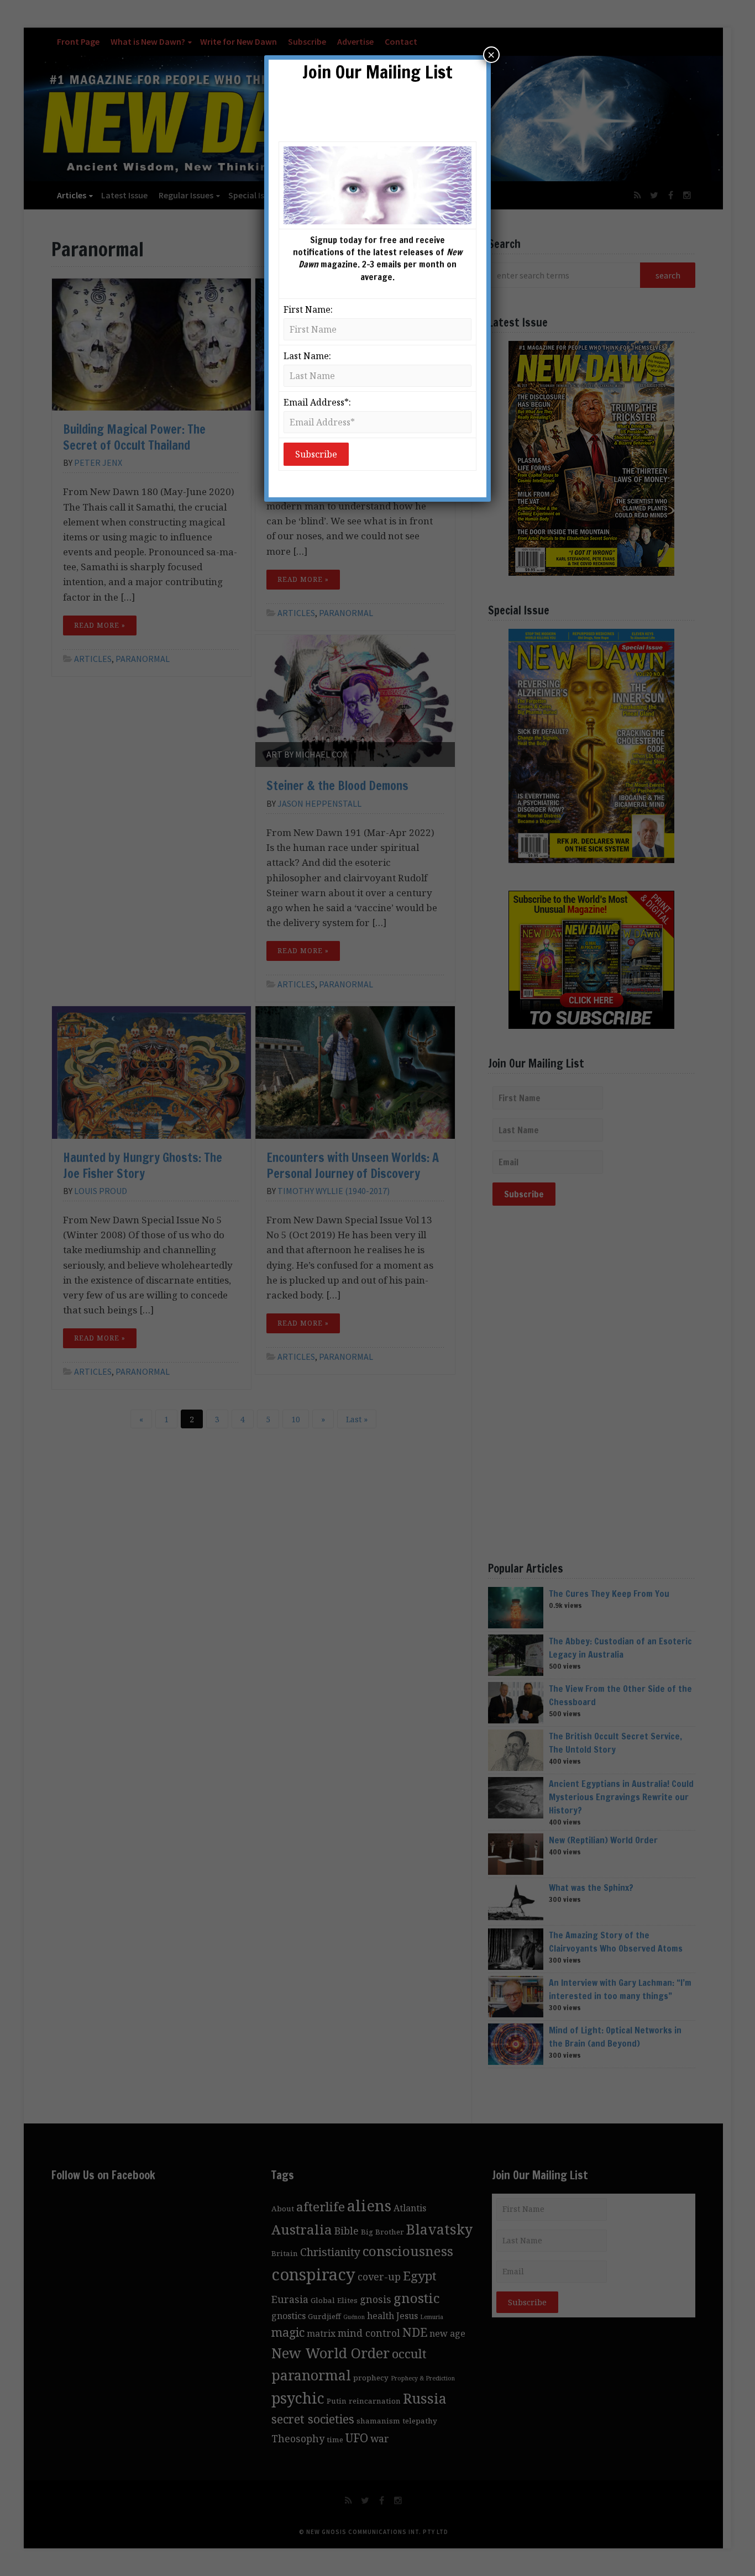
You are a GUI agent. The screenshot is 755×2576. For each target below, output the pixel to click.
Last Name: (307, 356)
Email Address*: (317, 402)
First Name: (308, 309)
